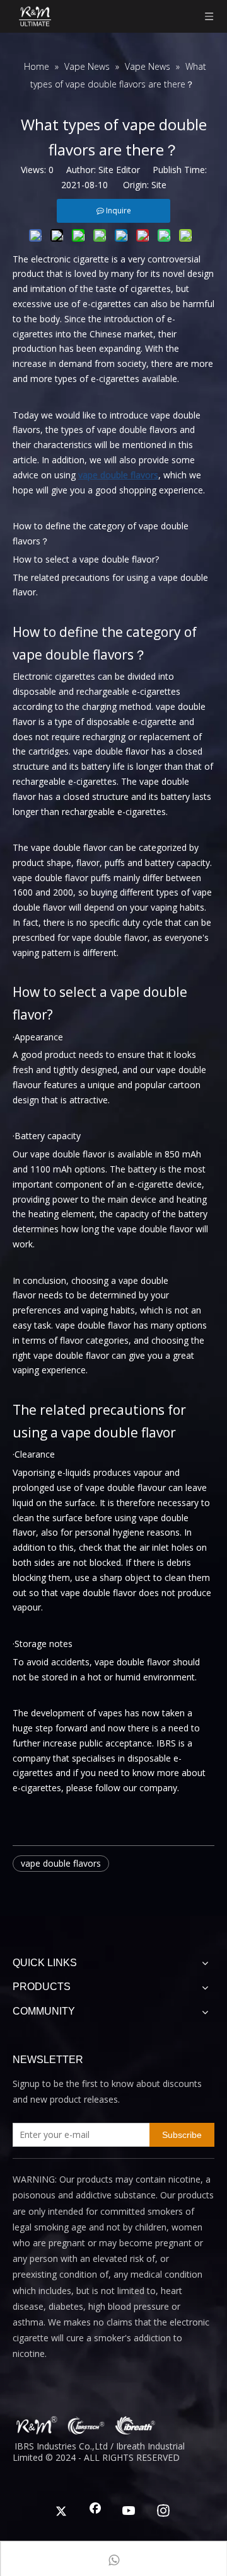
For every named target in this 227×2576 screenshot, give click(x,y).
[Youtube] (129, 2512)
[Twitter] (61, 2512)
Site (159, 185)
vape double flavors (61, 1863)
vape (65, 1325)
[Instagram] (163, 2512)
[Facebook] (95, 2512)
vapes (110, 1713)
